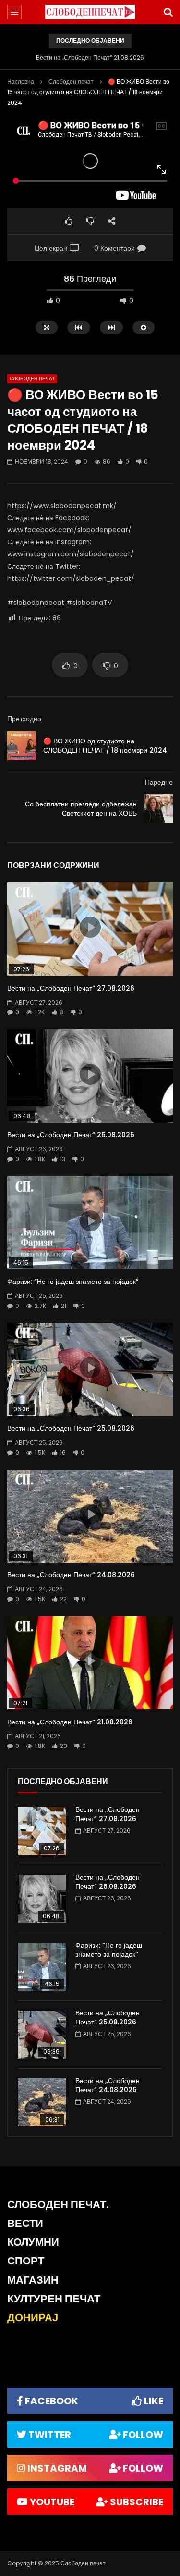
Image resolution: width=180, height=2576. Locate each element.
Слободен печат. (58, 2205)
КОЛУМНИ (33, 2242)
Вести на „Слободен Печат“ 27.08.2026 (71, 988)
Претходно (24, 719)
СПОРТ (26, 2261)
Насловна (21, 82)
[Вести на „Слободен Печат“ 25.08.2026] (42, 2035)
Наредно (159, 782)
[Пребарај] (168, 12)
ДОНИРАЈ (33, 2318)
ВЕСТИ (25, 2223)
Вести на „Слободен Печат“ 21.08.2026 (90, 57)
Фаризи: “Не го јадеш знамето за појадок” (73, 1282)
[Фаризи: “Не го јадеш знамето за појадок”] (42, 1967)
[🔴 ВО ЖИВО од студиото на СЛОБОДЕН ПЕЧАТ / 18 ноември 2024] (22, 746)
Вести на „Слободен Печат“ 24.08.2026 (71, 1575)
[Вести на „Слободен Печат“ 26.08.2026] (42, 1899)
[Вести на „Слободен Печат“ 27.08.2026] (42, 1831)
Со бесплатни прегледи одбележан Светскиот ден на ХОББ (81, 809)
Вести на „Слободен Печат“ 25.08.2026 (71, 1428)
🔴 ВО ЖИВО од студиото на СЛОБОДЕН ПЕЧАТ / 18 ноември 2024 (105, 746)
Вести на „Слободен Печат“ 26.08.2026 (71, 1135)
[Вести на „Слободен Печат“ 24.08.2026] (42, 2102)
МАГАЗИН (33, 2280)
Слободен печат (71, 82)
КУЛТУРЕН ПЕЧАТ (54, 2299)
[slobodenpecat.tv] (90, 12)
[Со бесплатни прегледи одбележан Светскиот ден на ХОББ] (158, 809)
